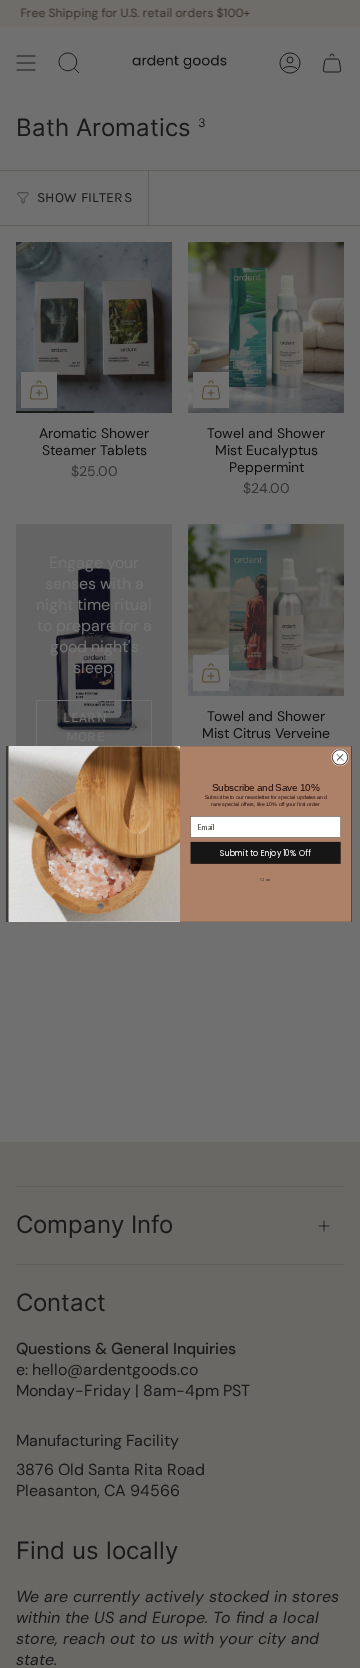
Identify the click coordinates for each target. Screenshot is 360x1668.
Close (265, 878)
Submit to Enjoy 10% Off (265, 852)
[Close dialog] (339, 757)
